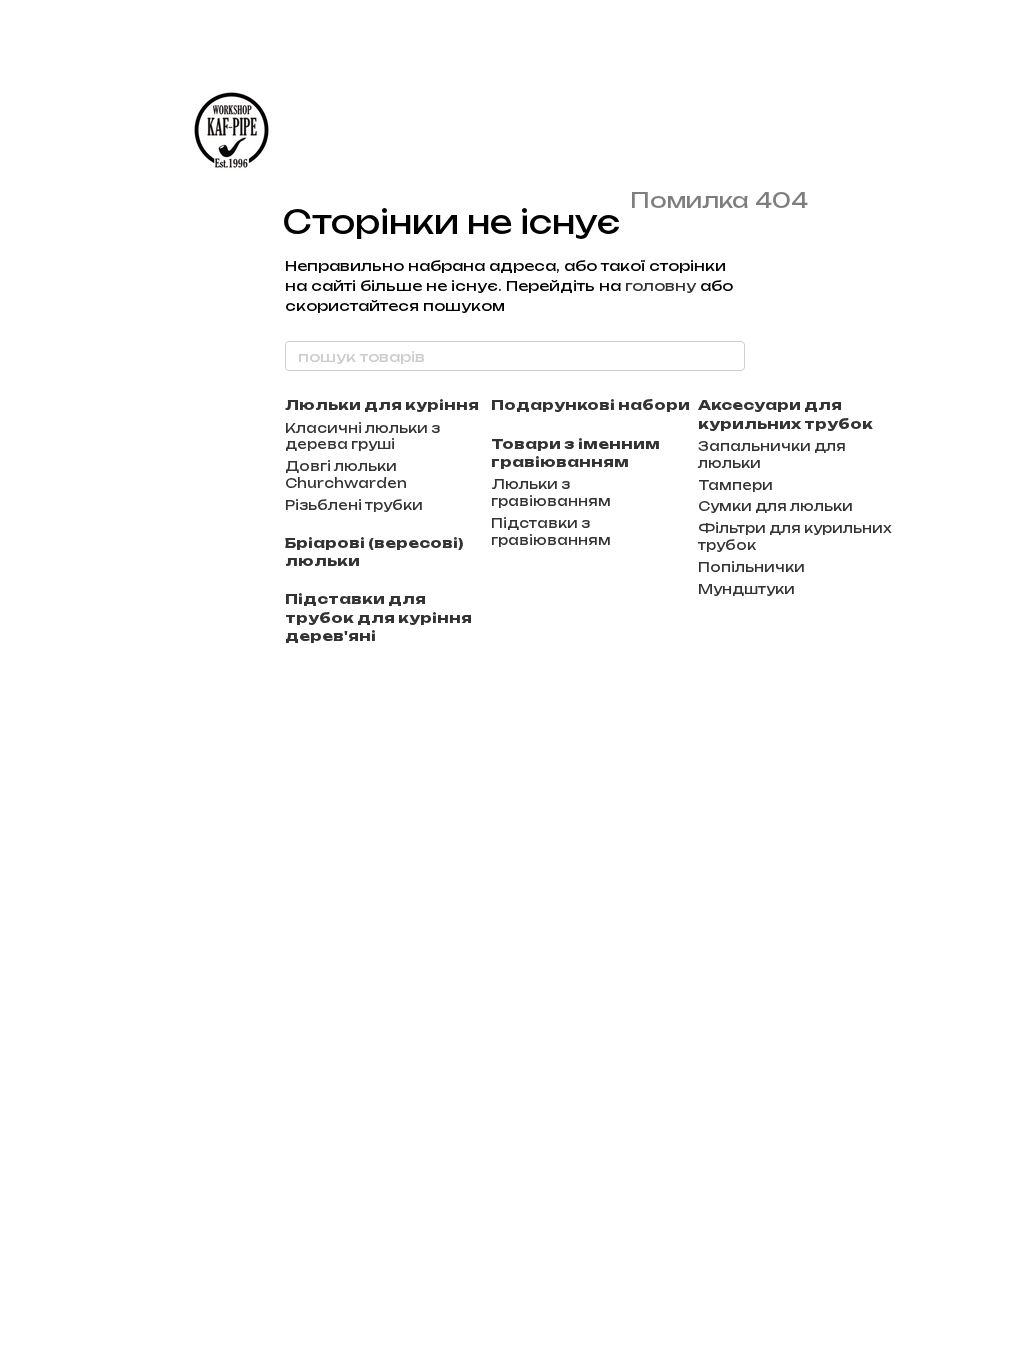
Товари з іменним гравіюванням (575, 452)
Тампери (735, 485)
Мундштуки (746, 589)
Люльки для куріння (382, 404)
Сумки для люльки (775, 506)
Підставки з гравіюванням (551, 531)
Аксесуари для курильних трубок (785, 413)
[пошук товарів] (729, 356)
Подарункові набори (590, 404)
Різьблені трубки (354, 505)
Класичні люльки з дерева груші (362, 436)
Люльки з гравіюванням (551, 492)
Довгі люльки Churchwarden (346, 474)
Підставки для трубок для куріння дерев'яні (378, 616)
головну (660, 285)
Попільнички (751, 567)
